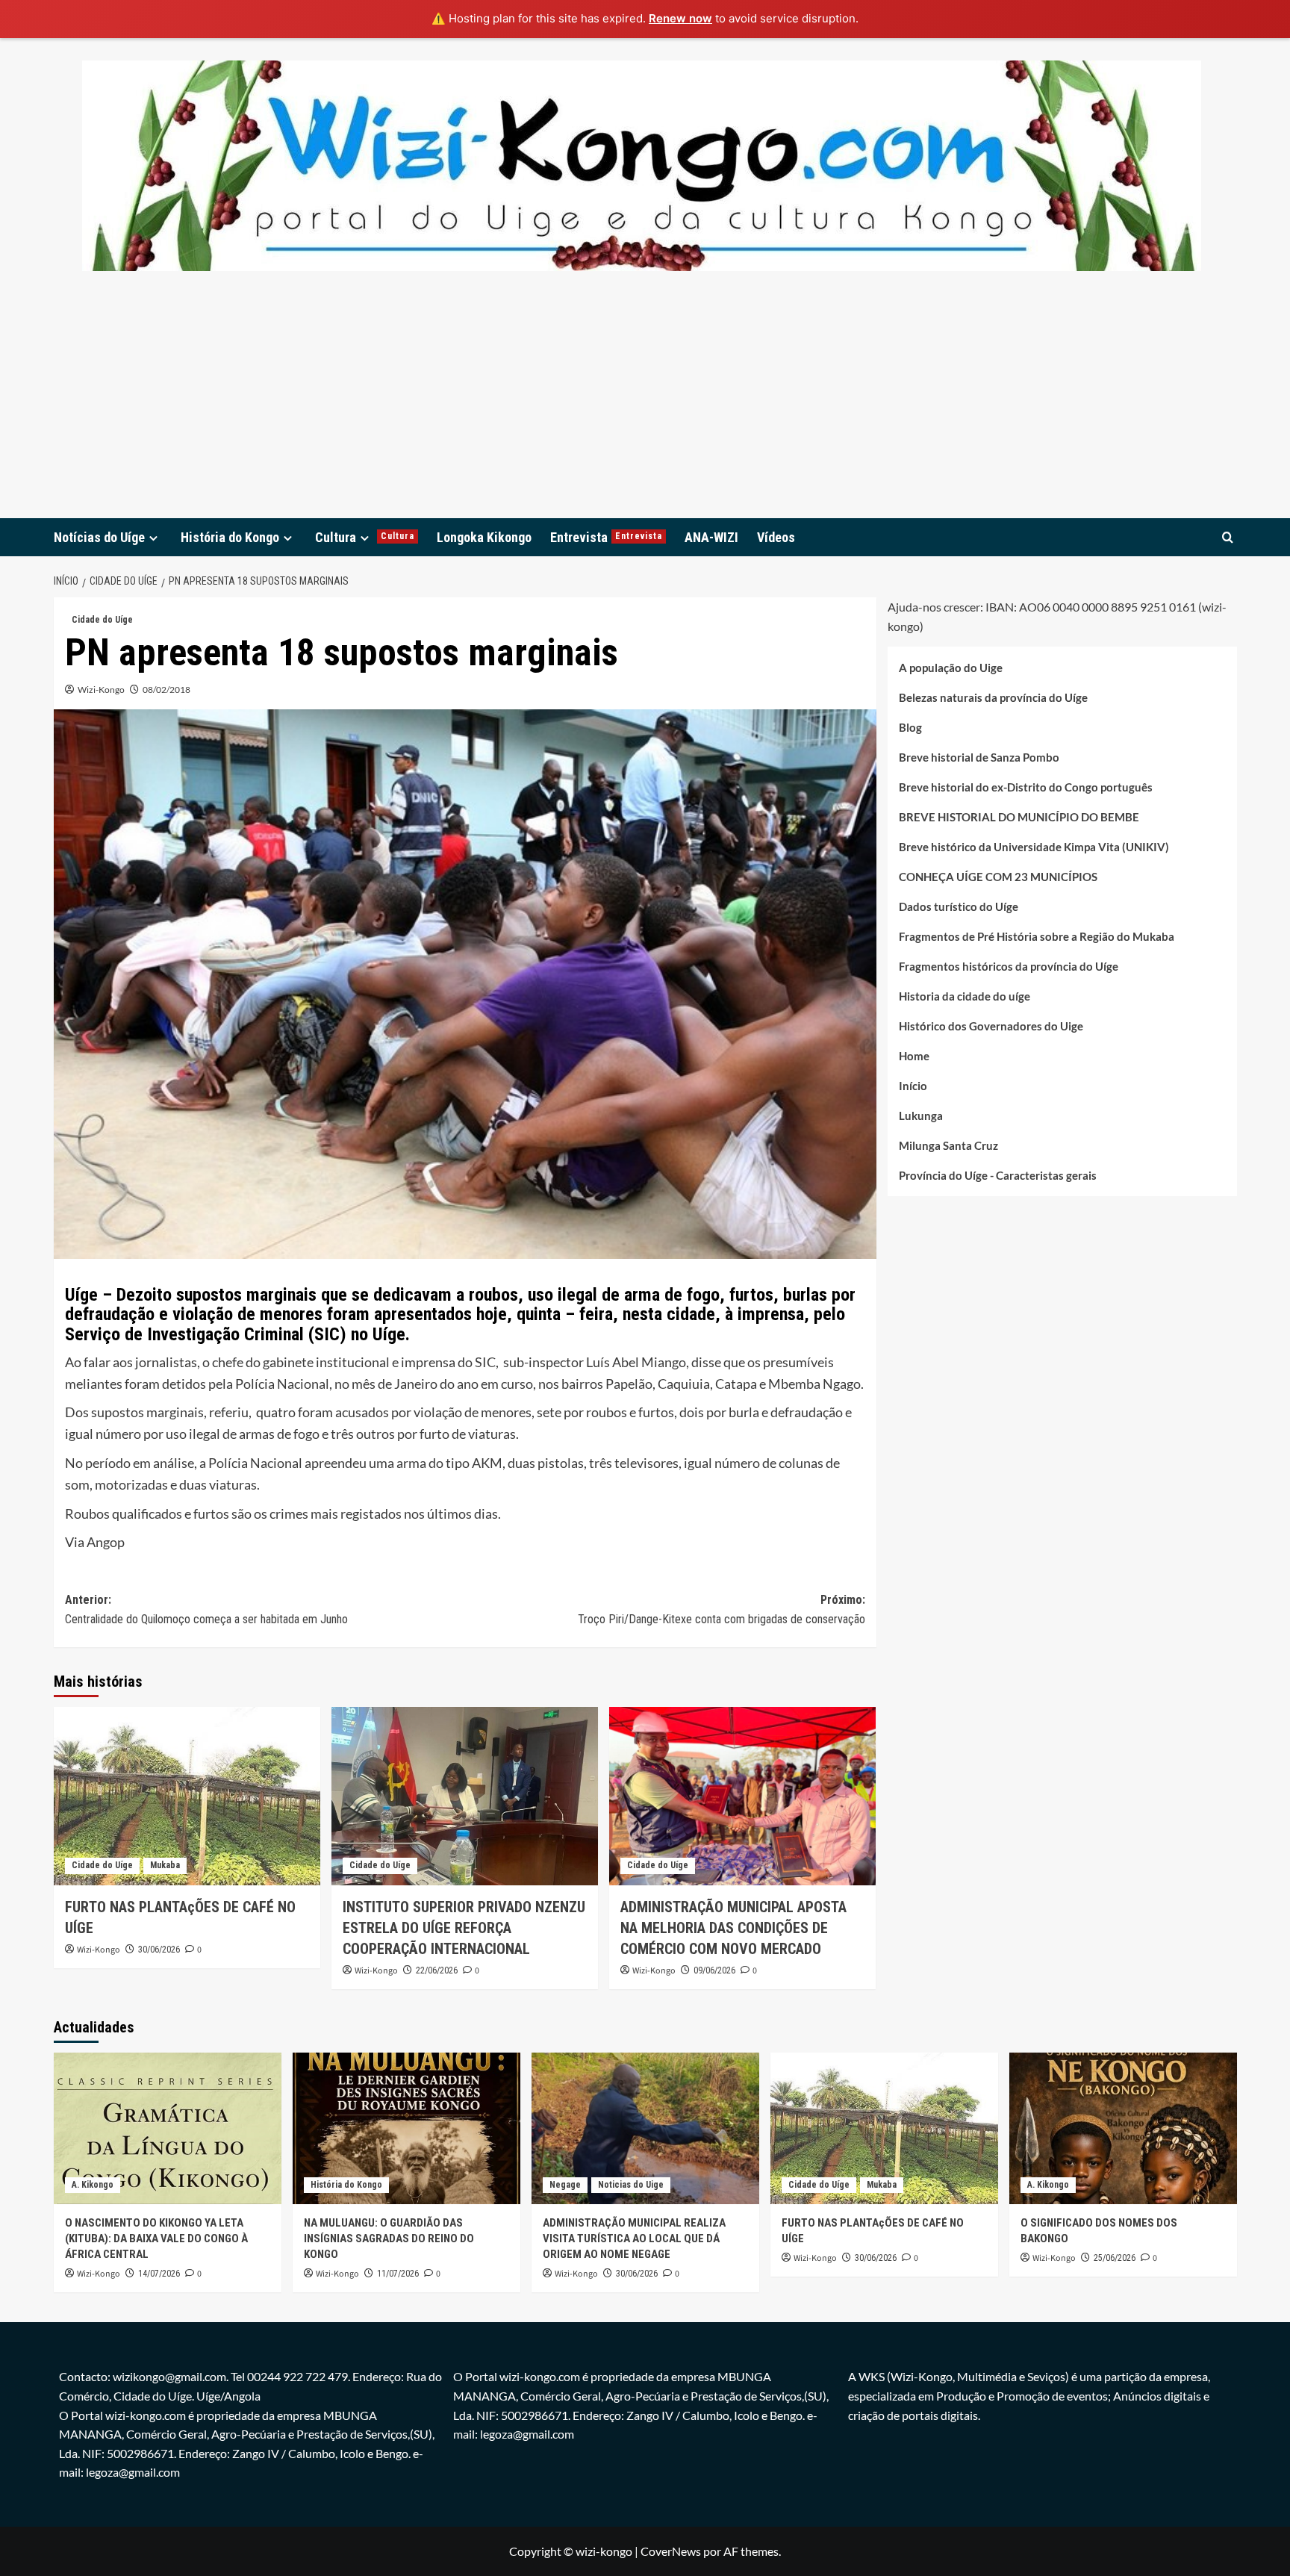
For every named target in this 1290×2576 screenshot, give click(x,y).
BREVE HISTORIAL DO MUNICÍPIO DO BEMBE (1019, 817)
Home (914, 1056)
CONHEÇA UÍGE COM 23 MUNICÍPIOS (998, 877)
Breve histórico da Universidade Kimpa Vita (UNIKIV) (1034, 847)
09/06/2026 (714, 1970)
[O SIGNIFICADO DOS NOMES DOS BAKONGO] (1123, 2128)
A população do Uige (951, 668)
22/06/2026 (437, 1970)
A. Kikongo (93, 2185)
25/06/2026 (1115, 2258)
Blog (910, 727)
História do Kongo (230, 537)
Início (913, 1086)
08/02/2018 (166, 690)
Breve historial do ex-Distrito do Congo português (1026, 787)
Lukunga (921, 1116)
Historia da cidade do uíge (965, 996)
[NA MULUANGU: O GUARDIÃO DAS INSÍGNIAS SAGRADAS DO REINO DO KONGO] (406, 2128)
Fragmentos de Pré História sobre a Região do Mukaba (1037, 936)
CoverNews (671, 2551)
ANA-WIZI (711, 537)
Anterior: (206, 1609)
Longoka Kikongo (484, 537)
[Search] (1228, 537)
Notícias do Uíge (99, 537)
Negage (565, 2185)
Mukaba (165, 1865)
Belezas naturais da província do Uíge (993, 697)
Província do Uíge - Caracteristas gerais (998, 1175)
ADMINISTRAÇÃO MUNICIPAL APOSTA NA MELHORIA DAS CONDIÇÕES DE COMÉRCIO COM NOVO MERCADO (733, 1928)
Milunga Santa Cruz (948, 1145)
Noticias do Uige (631, 2185)
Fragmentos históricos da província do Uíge (1009, 966)
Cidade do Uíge (102, 620)
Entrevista (606, 537)
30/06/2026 (159, 1950)
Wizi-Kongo (101, 690)
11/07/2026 (398, 2274)
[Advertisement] (645, 406)
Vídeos (776, 537)
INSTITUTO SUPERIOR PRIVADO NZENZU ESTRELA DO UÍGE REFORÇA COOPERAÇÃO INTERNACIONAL (464, 1928)
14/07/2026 (159, 2274)
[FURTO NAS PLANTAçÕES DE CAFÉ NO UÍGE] (187, 1796)
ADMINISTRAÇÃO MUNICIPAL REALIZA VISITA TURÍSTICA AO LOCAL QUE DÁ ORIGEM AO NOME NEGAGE (634, 2239)
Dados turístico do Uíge (959, 906)
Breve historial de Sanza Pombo (979, 757)
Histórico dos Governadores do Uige (991, 1026)
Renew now (680, 18)
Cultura (365, 537)
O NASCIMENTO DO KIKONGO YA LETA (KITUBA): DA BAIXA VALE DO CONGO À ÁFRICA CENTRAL (156, 2239)
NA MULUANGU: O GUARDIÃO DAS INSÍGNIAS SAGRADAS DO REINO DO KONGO (389, 2239)
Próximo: (722, 1609)
